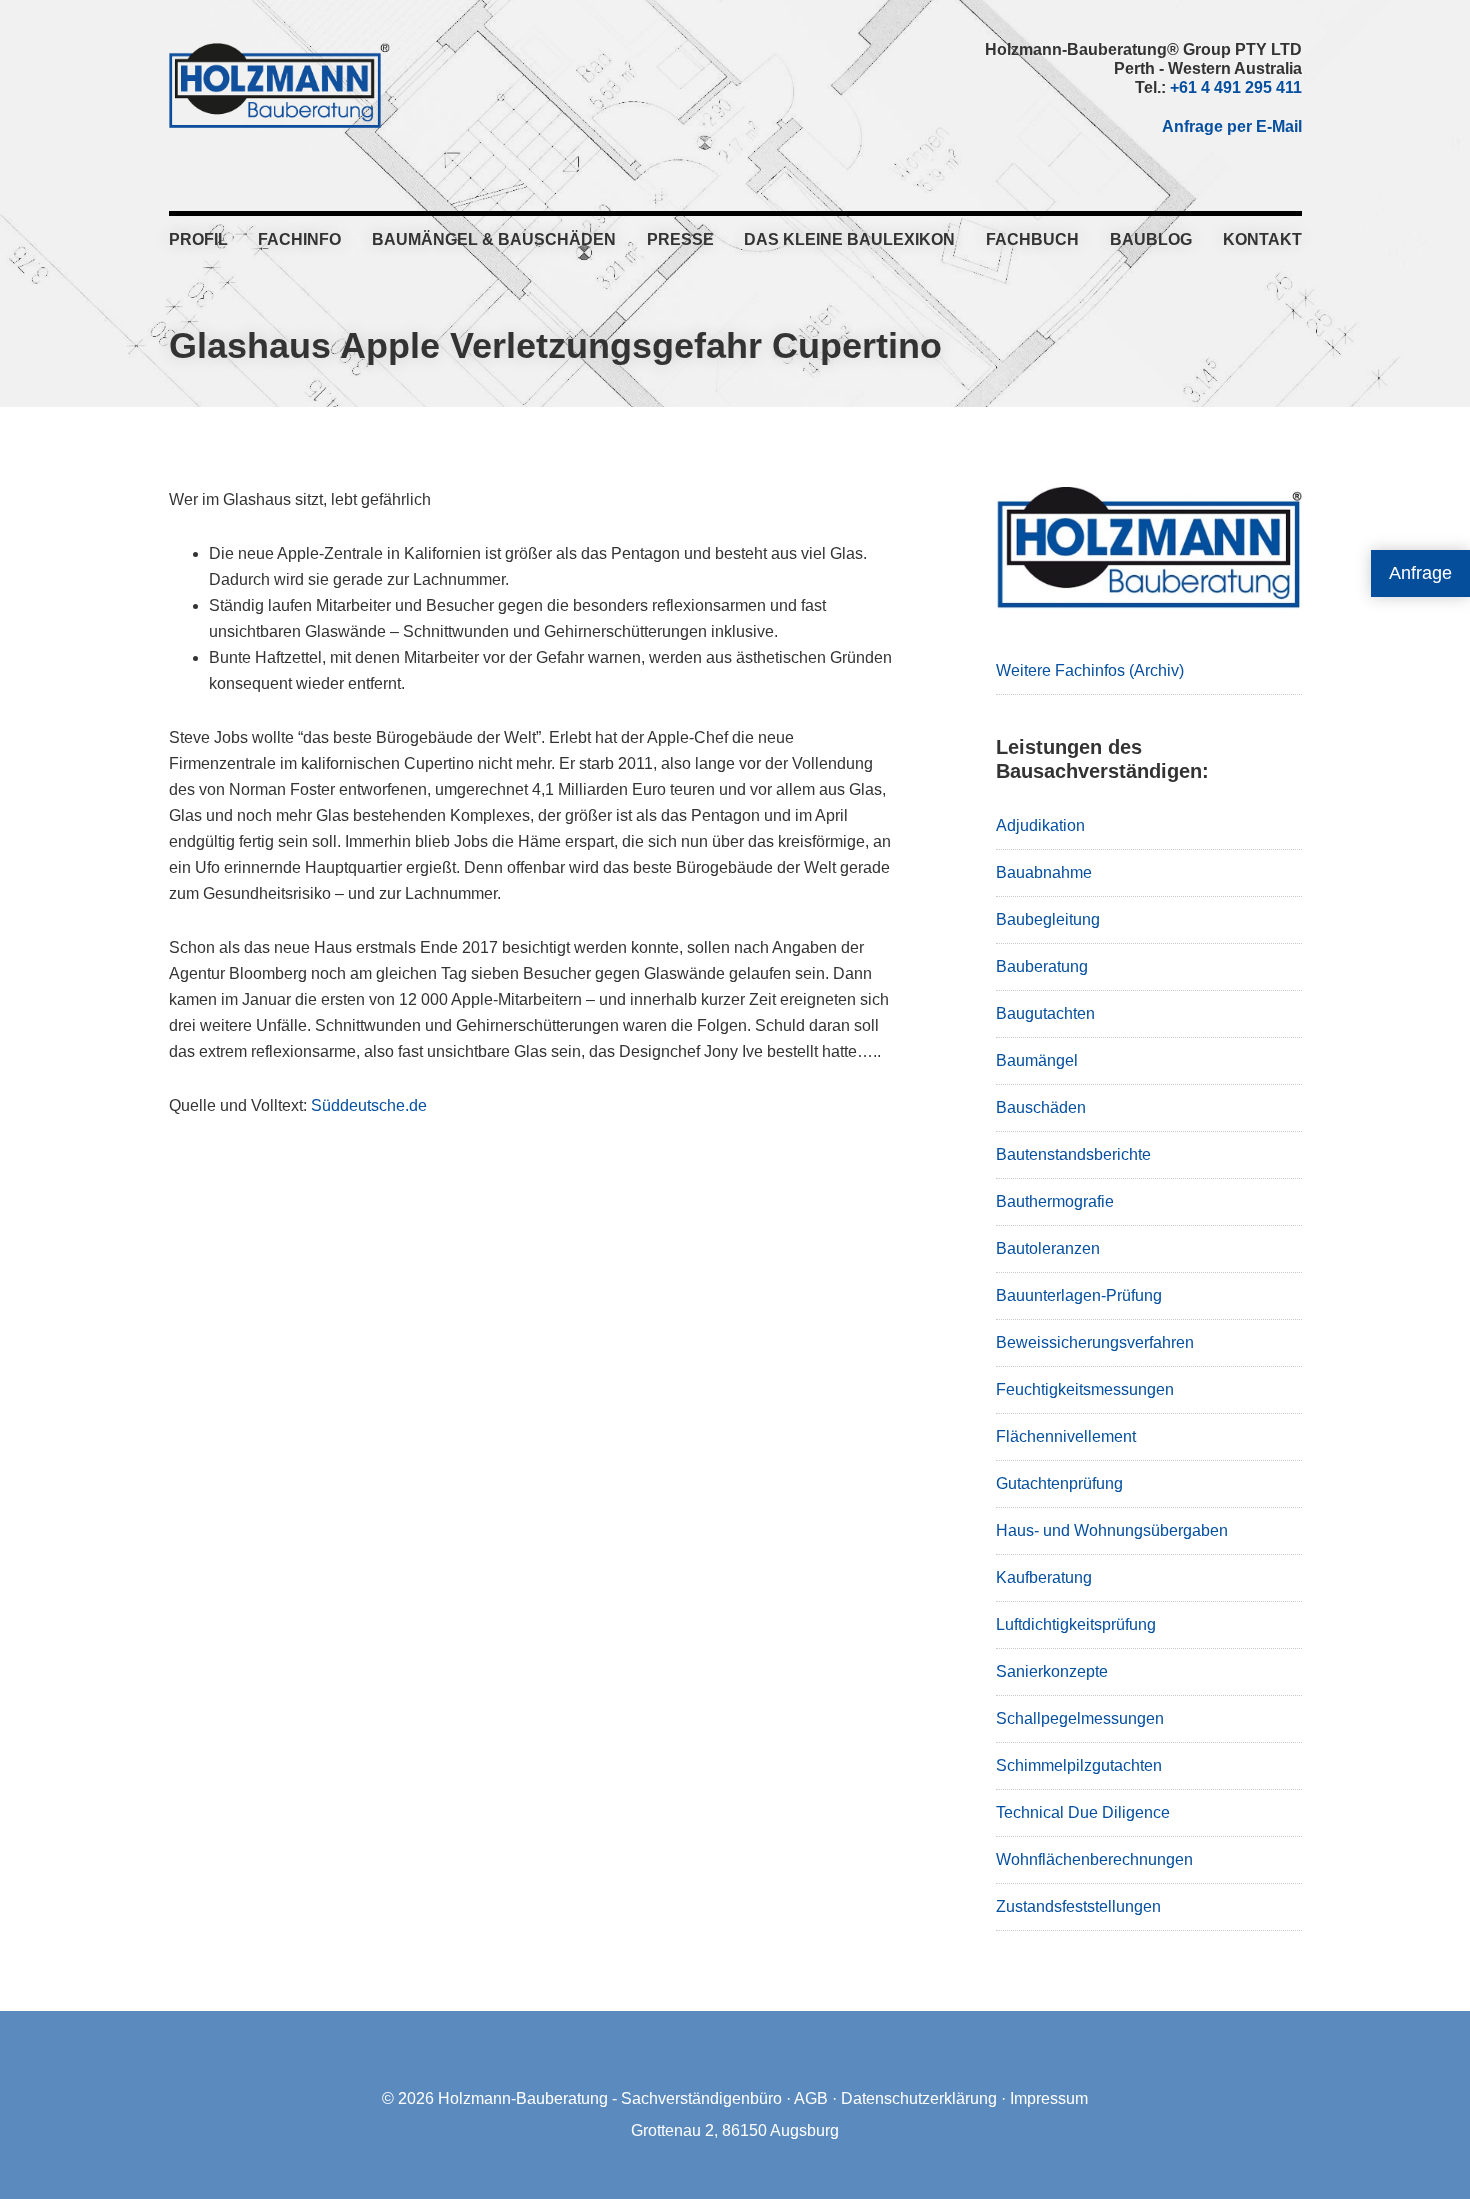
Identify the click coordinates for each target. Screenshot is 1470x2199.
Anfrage (1420, 573)
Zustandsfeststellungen (1078, 1906)
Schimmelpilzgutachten (1079, 1765)
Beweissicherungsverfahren (1095, 1342)
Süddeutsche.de (369, 1105)
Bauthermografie (1055, 1201)
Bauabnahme (1044, 872)
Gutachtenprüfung (1059, 1483)
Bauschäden (1041, 1107)
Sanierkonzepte (1052, 1671)
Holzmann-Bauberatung (279, 85)
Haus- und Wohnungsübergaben (1112, 1530)
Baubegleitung (1048, 919)
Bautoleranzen (1048, 1248)
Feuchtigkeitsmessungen (1085, 1389)
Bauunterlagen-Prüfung (1079, 1295)
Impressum (1049, 2098)
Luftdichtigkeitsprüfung (1076, 1624)
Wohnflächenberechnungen (1094, 1859)
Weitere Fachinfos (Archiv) (1090, 670)
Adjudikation (1040, 825)
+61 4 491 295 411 (1236, 87)
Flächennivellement (1066, 1436)
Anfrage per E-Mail (1232, 126)
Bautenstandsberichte (1073, 1154)
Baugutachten (1045, 1013)
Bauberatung (1042, 966)
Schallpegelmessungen (1080, 1718)
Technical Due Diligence (1083, 1812)
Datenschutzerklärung (919, 2098)
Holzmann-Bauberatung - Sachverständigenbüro (610, 2098)
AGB (811, 2098)
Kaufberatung (1044, 1577)
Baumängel (1037, 1060)
